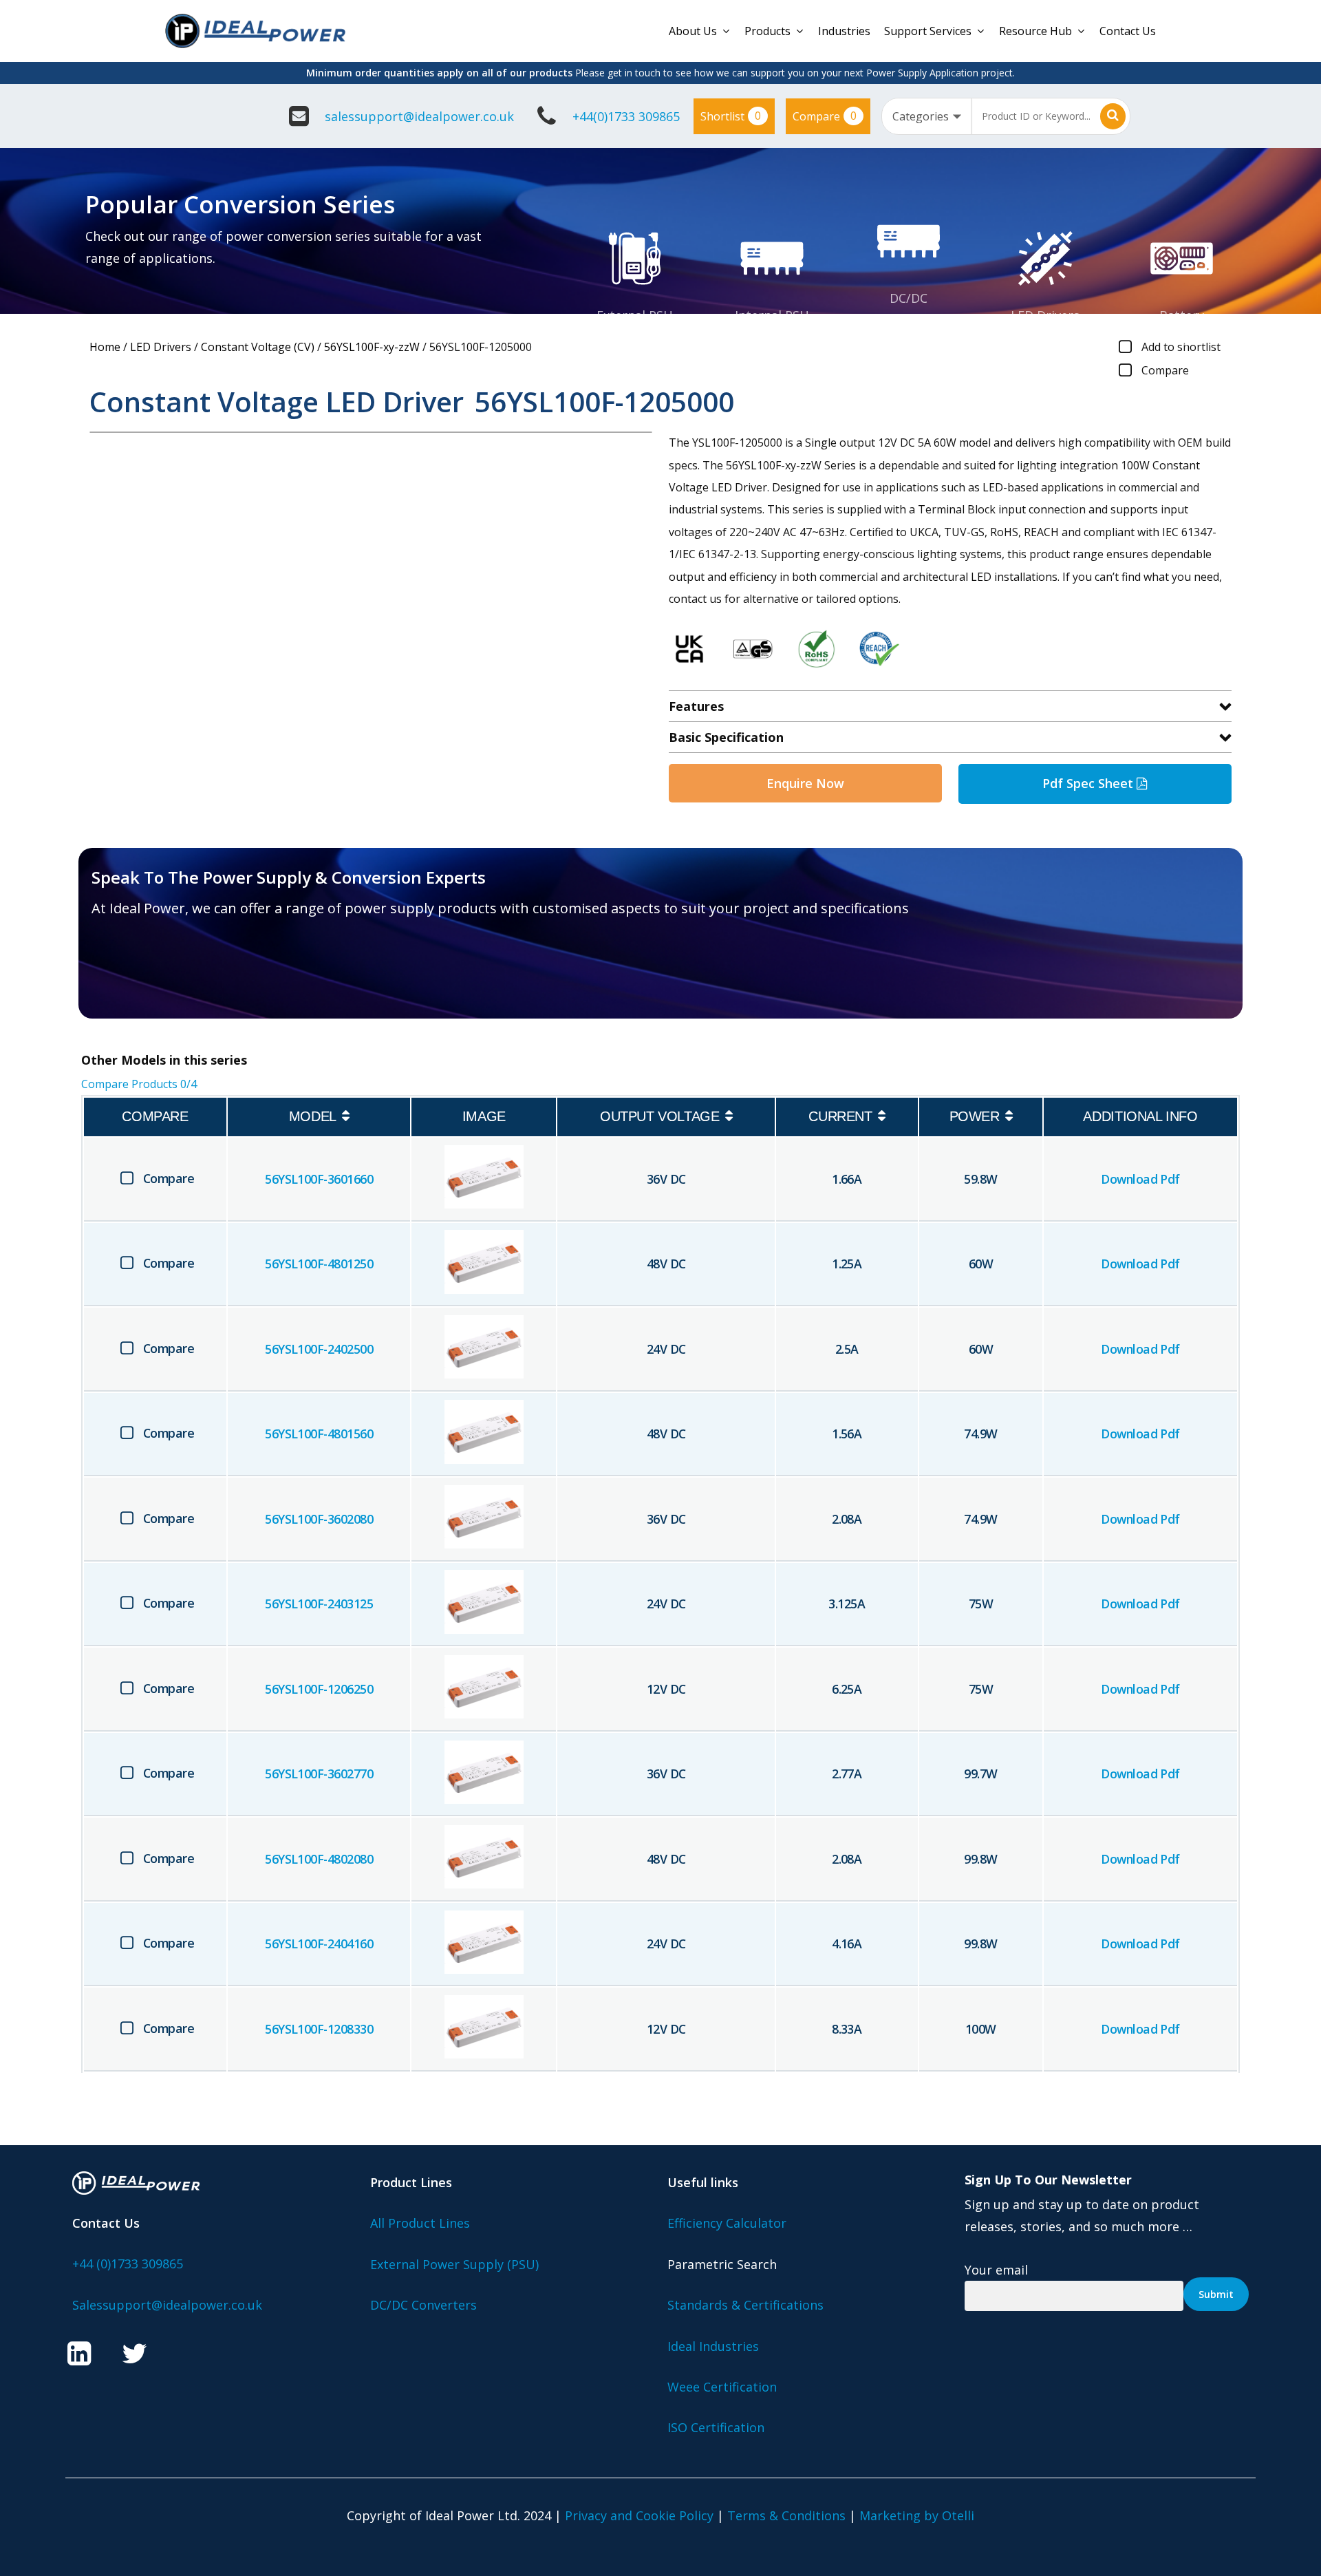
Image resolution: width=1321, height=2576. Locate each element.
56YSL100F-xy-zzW (372, 347)
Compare (825, 116)
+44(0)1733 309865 (626, 116)
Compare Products (139, 1084)
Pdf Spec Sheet (1089, 783)
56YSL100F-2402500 (319, 1349)
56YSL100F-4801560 (319, 1434)
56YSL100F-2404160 (319, 1944)
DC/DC (909, 298)
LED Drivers (1045, 315)
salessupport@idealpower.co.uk (419, 116)
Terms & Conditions (786, 2515)
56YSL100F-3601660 (319, 1179)
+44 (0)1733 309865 (128, 2264)
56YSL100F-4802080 (319, 1859)
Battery (1182, 315)
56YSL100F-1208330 (319, 2029)
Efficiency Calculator (727, 2223)
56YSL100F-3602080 (319, 1519)
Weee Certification (722, 2387)
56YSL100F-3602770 (319, 1774)
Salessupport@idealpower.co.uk (167, 2305)
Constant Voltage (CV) (258, 347)
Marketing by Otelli (917, 2515)
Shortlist (731, 116)
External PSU (635, 315)
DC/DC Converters (423, 2305)
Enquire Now (805, 783)
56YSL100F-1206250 (319, 1689)
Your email (996, 2270)
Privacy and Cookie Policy (639, 2515)
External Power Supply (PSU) (454, 2264)
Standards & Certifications (745, 2305)
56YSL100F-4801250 (319, 1264)
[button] (172, 977)
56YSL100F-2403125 (319, 1604)
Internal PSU (772, 315)
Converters (909, 321)
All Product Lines (420, 2223)
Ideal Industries (713, 2346)
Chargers (1182, 338)
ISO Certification (716, 2427)
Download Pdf (1140, 1179)
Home (105, 347)
